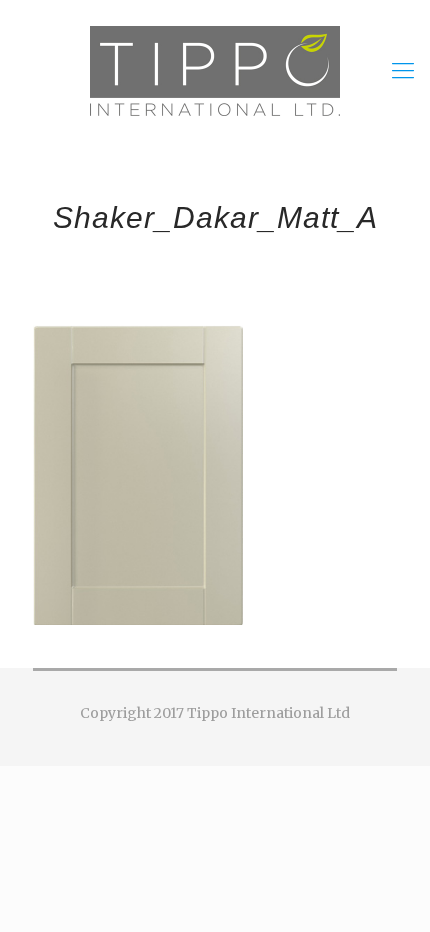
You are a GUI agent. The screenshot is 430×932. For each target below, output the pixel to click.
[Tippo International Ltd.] (215, 70)
